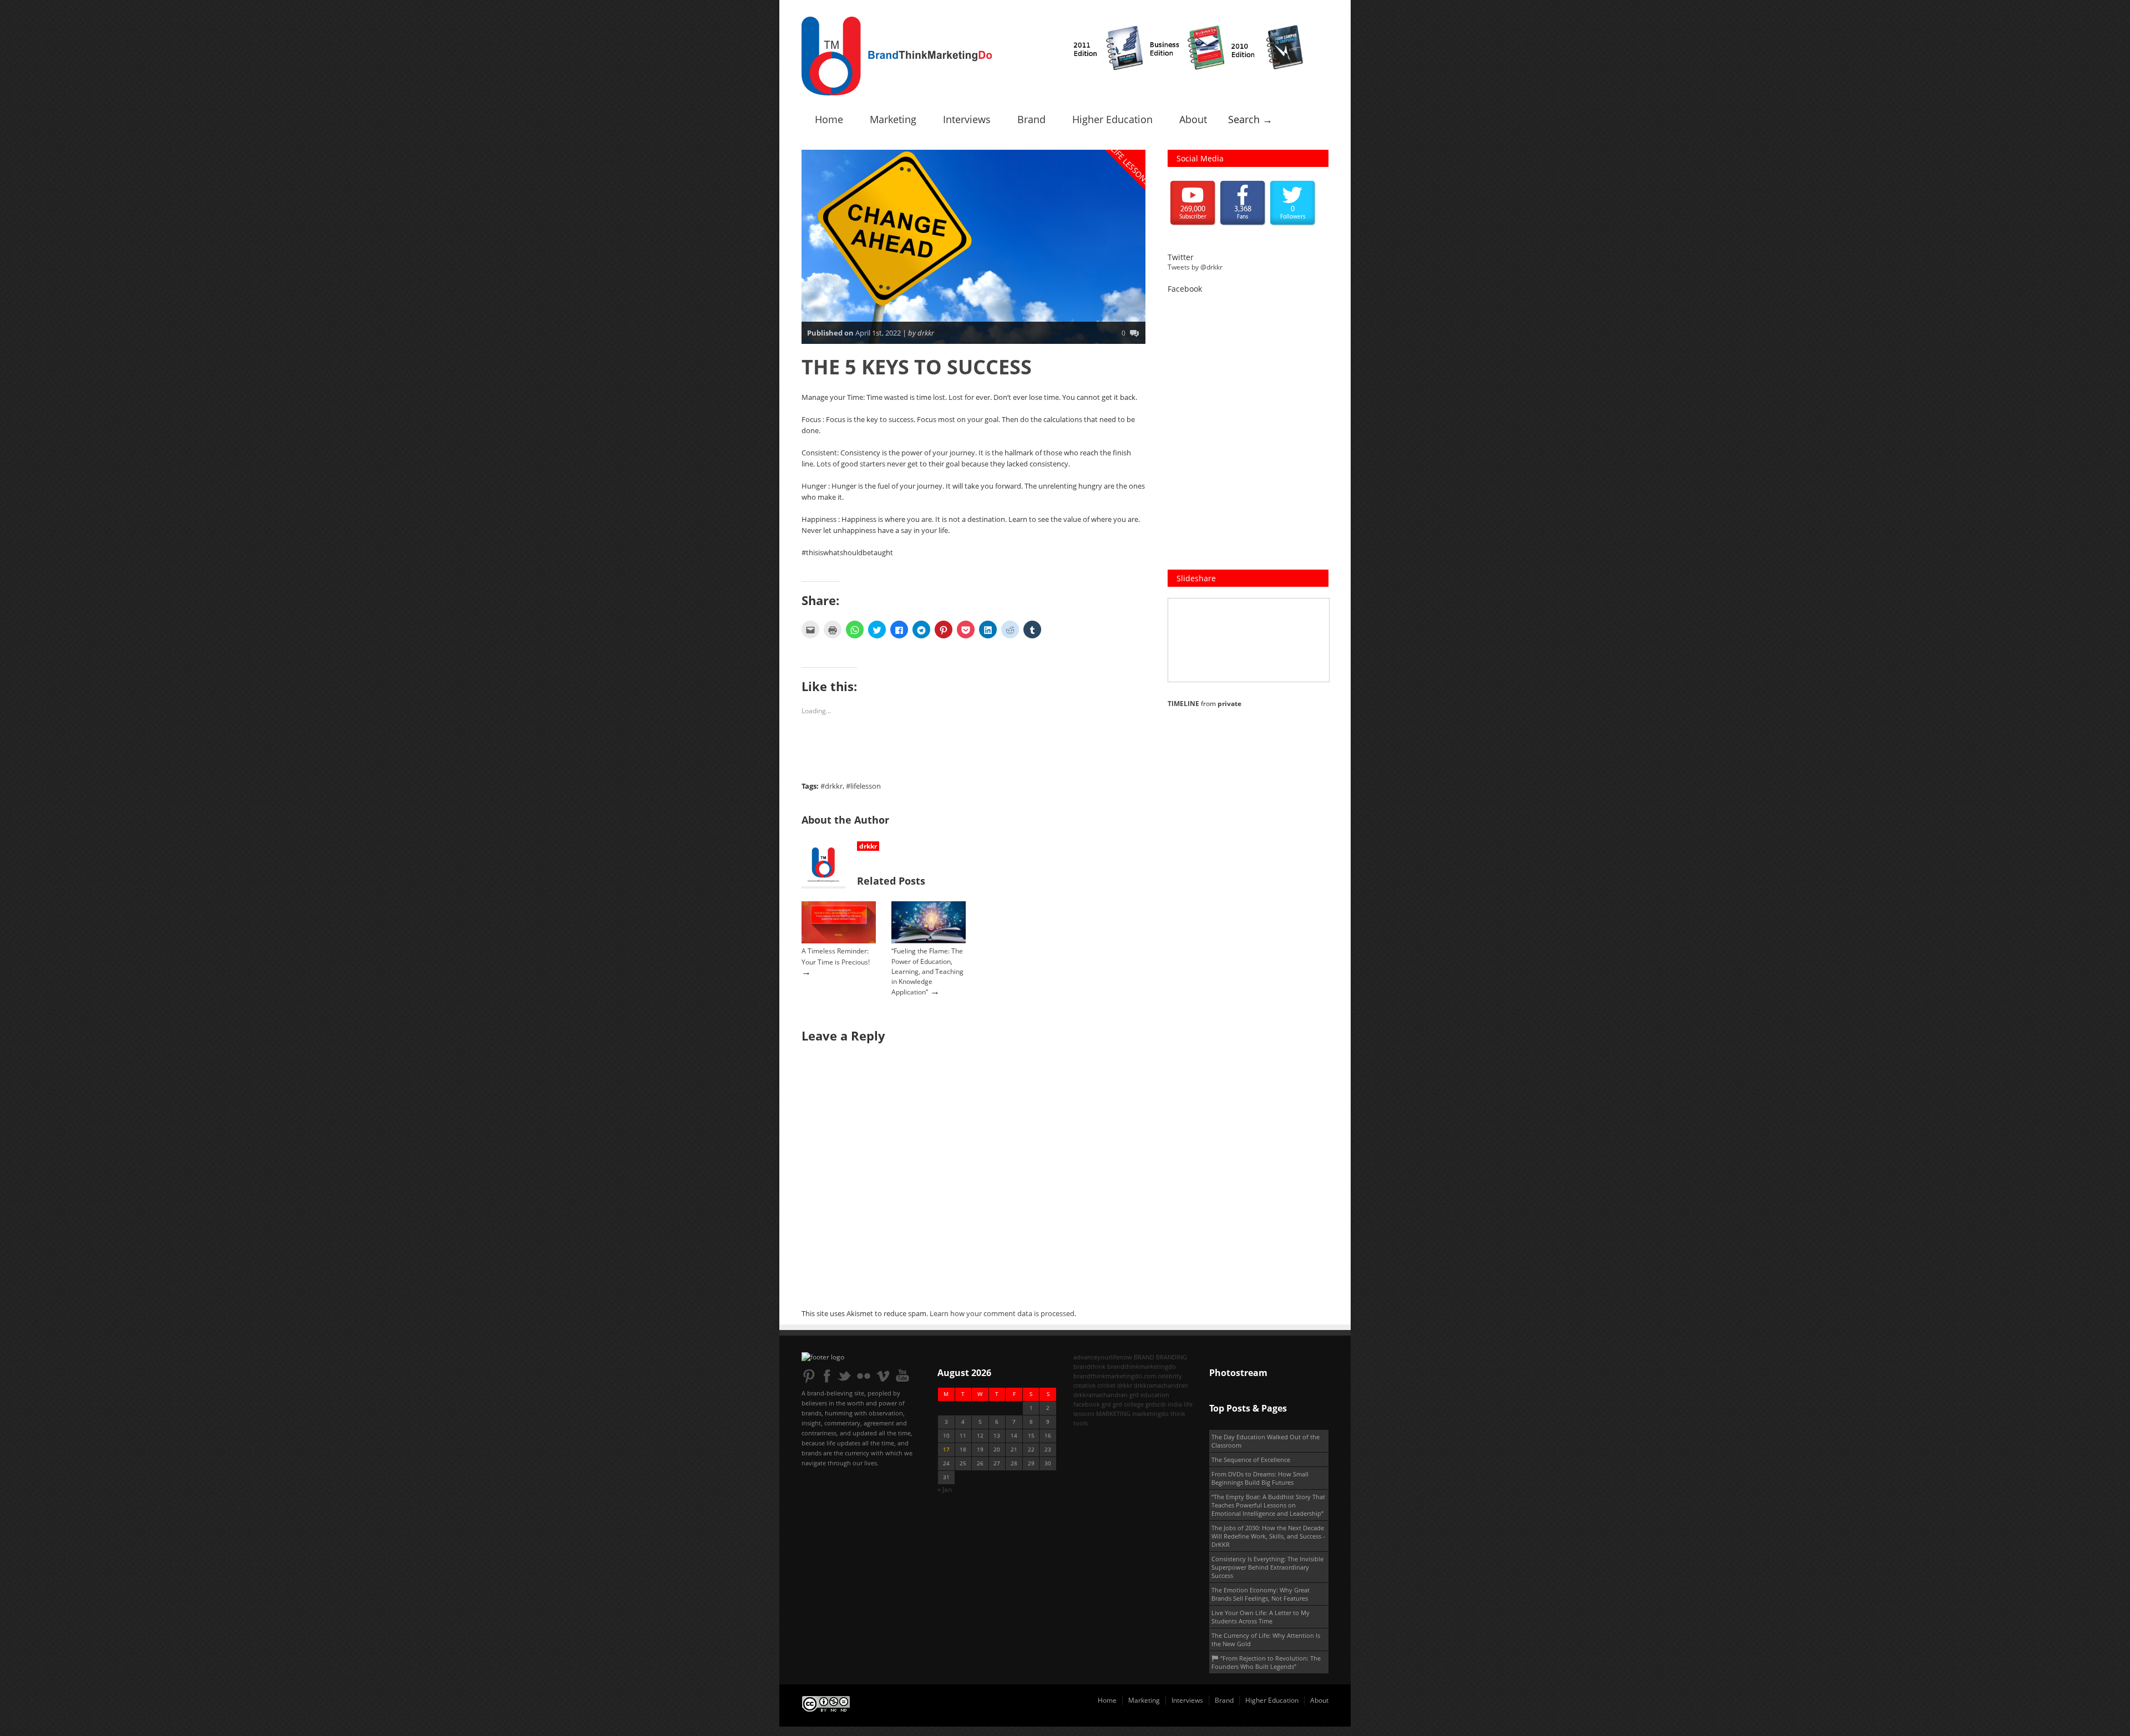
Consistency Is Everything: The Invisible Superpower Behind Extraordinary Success (1267, 1567)
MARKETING (1113, 1413)
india (1175, 1404)
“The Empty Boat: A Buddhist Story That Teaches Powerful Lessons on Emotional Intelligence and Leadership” (1268, 1505)
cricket (1106, 1385)
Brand (1031, 119)
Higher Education (1112, 119)
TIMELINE (1183, 704)
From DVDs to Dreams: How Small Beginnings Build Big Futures (1260, 1478)
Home (829, 119)
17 (946, 1450)
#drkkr (831, 786)
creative (1084, 1385)
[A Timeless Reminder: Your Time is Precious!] (839, 941)
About (1193, 119)
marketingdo (1150, 1413)
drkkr (868, 846)
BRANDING (1171, 1357)
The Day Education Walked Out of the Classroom (1266, 1441)
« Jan (945, 1489)
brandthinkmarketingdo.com (1115, 1376)
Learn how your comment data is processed (1002, 1313)
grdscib (1156, 1404)
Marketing (893, 119)
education (1155, 1395)
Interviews (967, 119)
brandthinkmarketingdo (1142, 1366)
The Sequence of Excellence (1251, 1460)
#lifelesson (863, 786)
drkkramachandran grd (1106, 1395)
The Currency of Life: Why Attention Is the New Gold (1266, 1639)
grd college (1128, 1404)
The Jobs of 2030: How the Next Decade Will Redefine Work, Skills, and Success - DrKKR (1268, 1536)
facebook (1087, 1404)
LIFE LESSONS (1131, 166)
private (1229, 704)
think (1178, 1413)
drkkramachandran (1161, 1385)
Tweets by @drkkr (1195, 267)
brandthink (1089, 1366)
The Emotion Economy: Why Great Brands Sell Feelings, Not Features (1261, 1594)
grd (1106, 1404)
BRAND (1144, 1357)
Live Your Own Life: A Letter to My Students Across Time (1261, 1617)
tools (1081, 1423)
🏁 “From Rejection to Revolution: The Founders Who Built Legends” (1266, 1662)
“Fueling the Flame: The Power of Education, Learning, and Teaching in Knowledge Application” (927, 971)
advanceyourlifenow (1103, 1357)
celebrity (1170, 1376)
